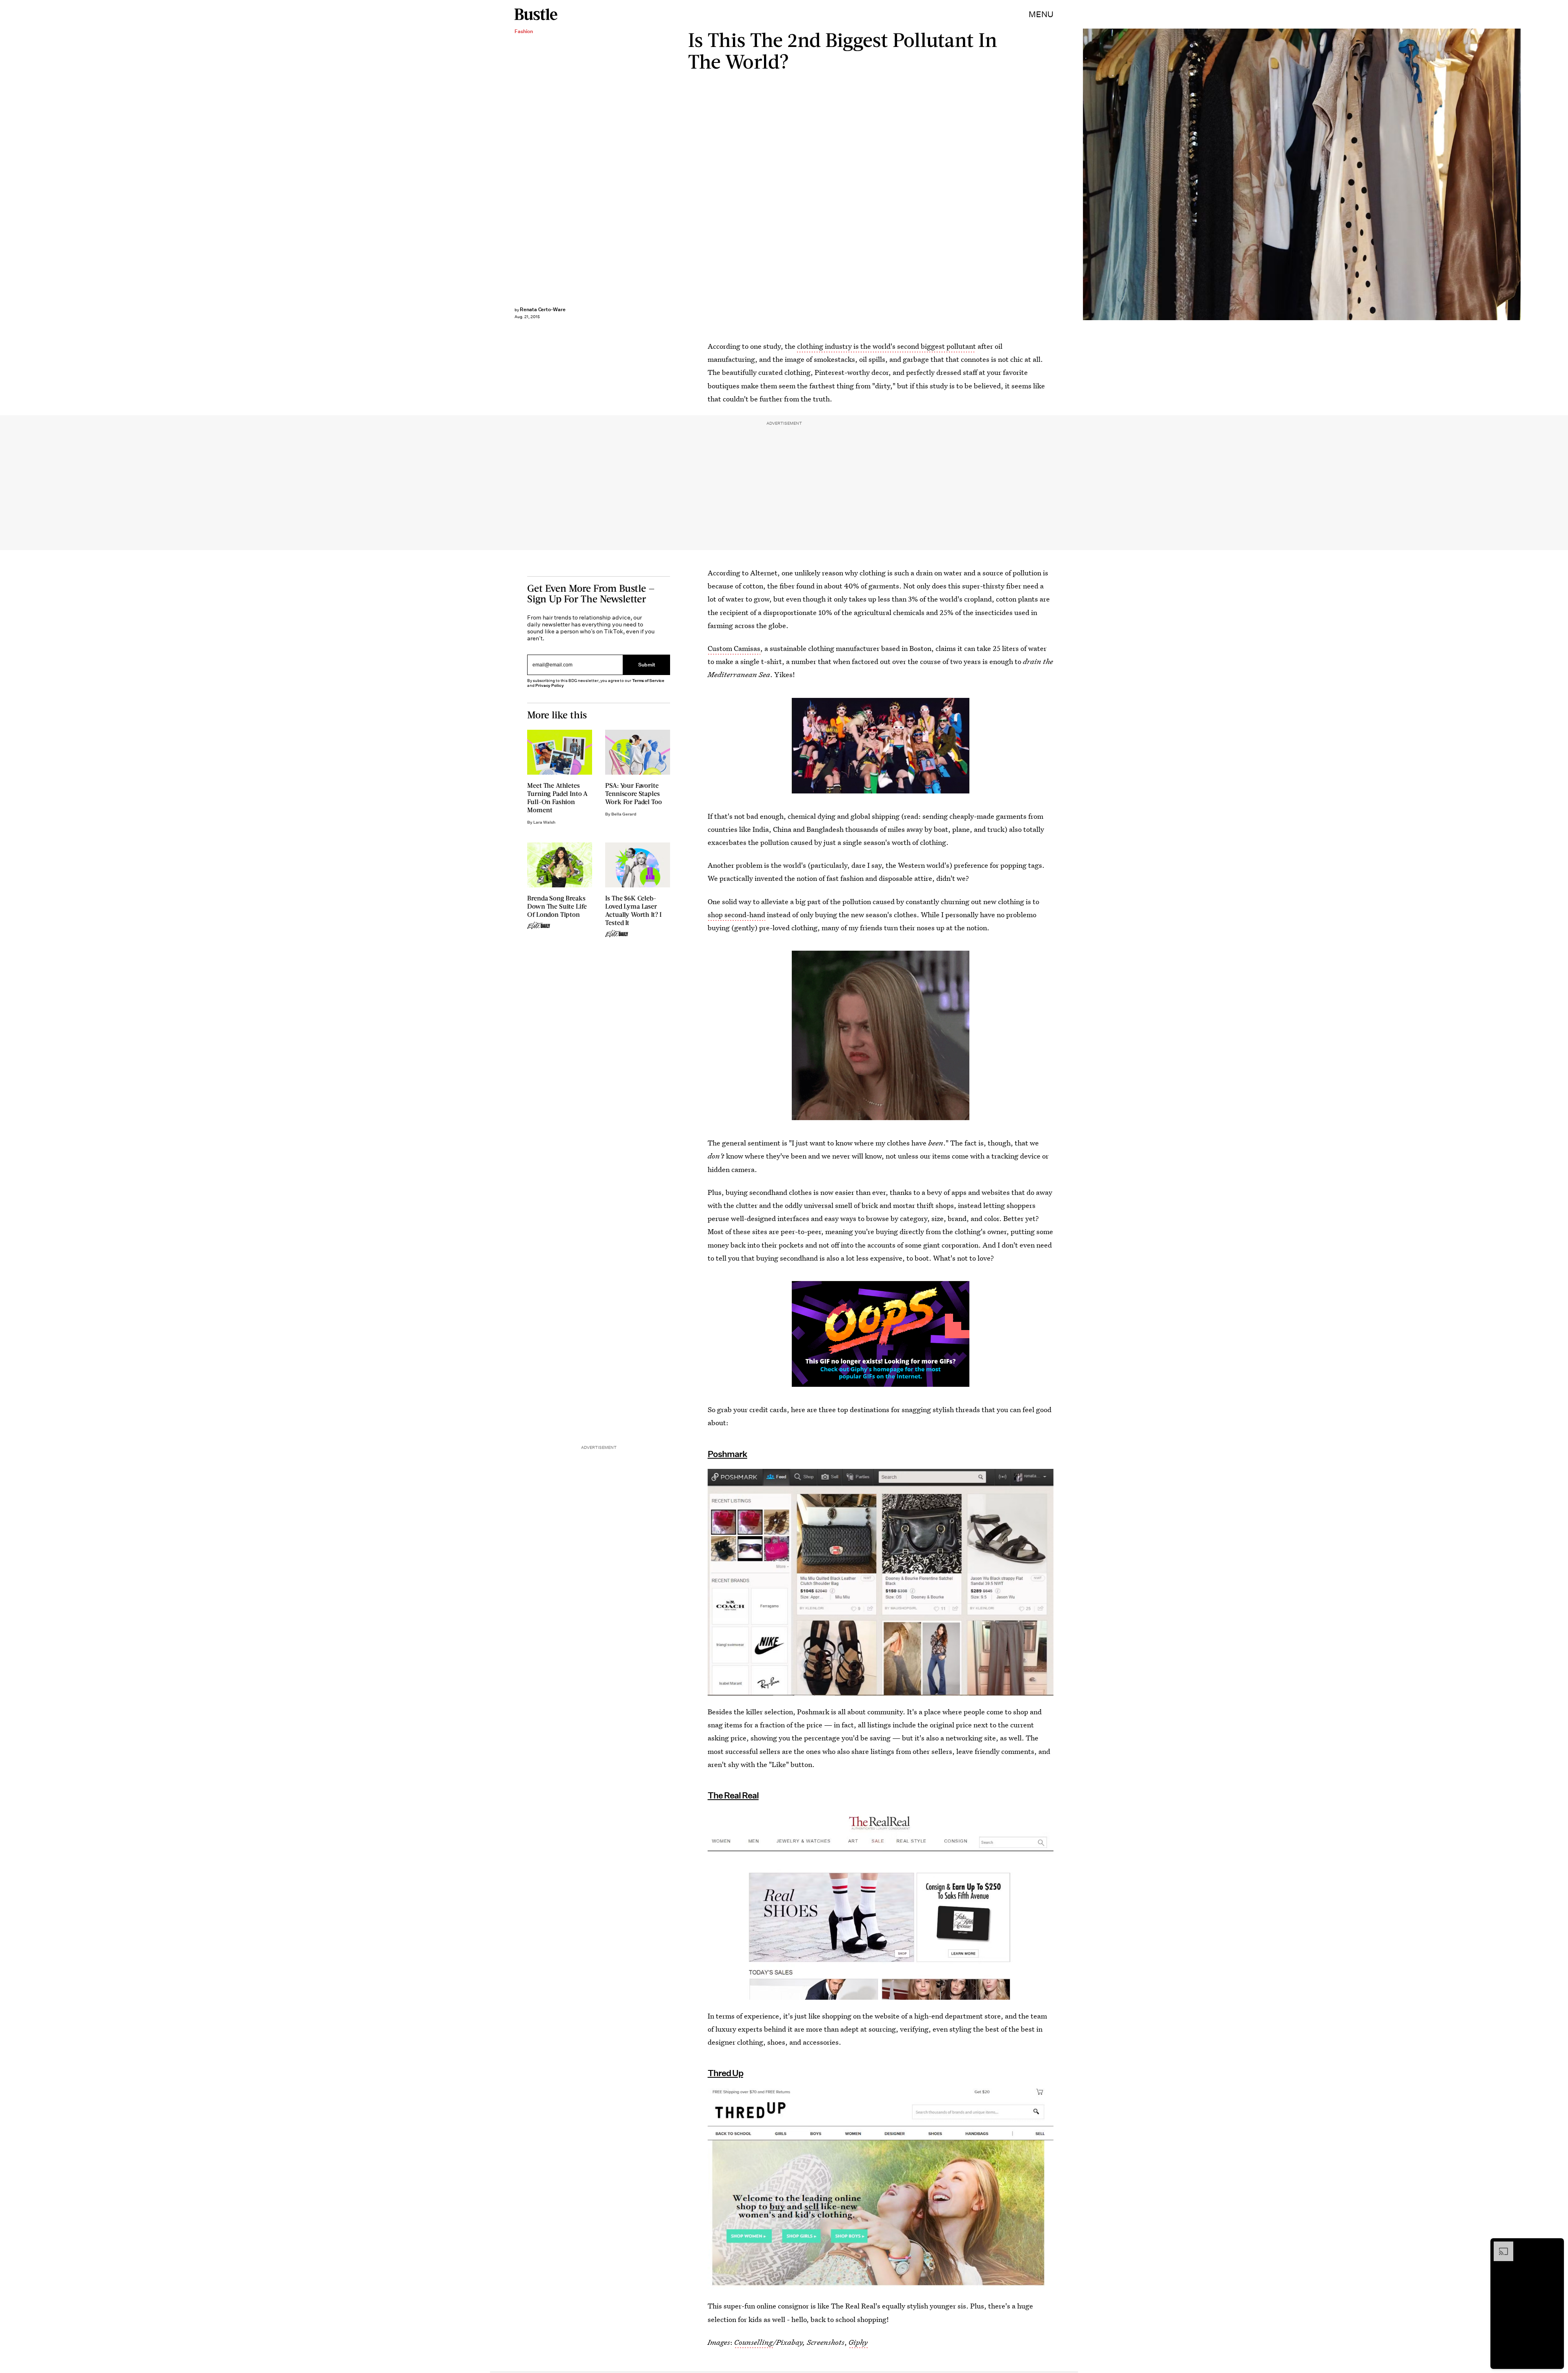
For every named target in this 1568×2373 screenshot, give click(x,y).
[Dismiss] (1555, 2246)
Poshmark (727, 1454)
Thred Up (725, 2073)
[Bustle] (536, 14)
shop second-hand (736, 915)
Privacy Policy (550, 685)
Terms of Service (648, 681)
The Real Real (733, 1795)
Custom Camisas (734, 648)
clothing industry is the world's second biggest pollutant (886, 346)
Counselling (754, 2342)
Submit (647, 665)
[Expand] (1499, 2246)
